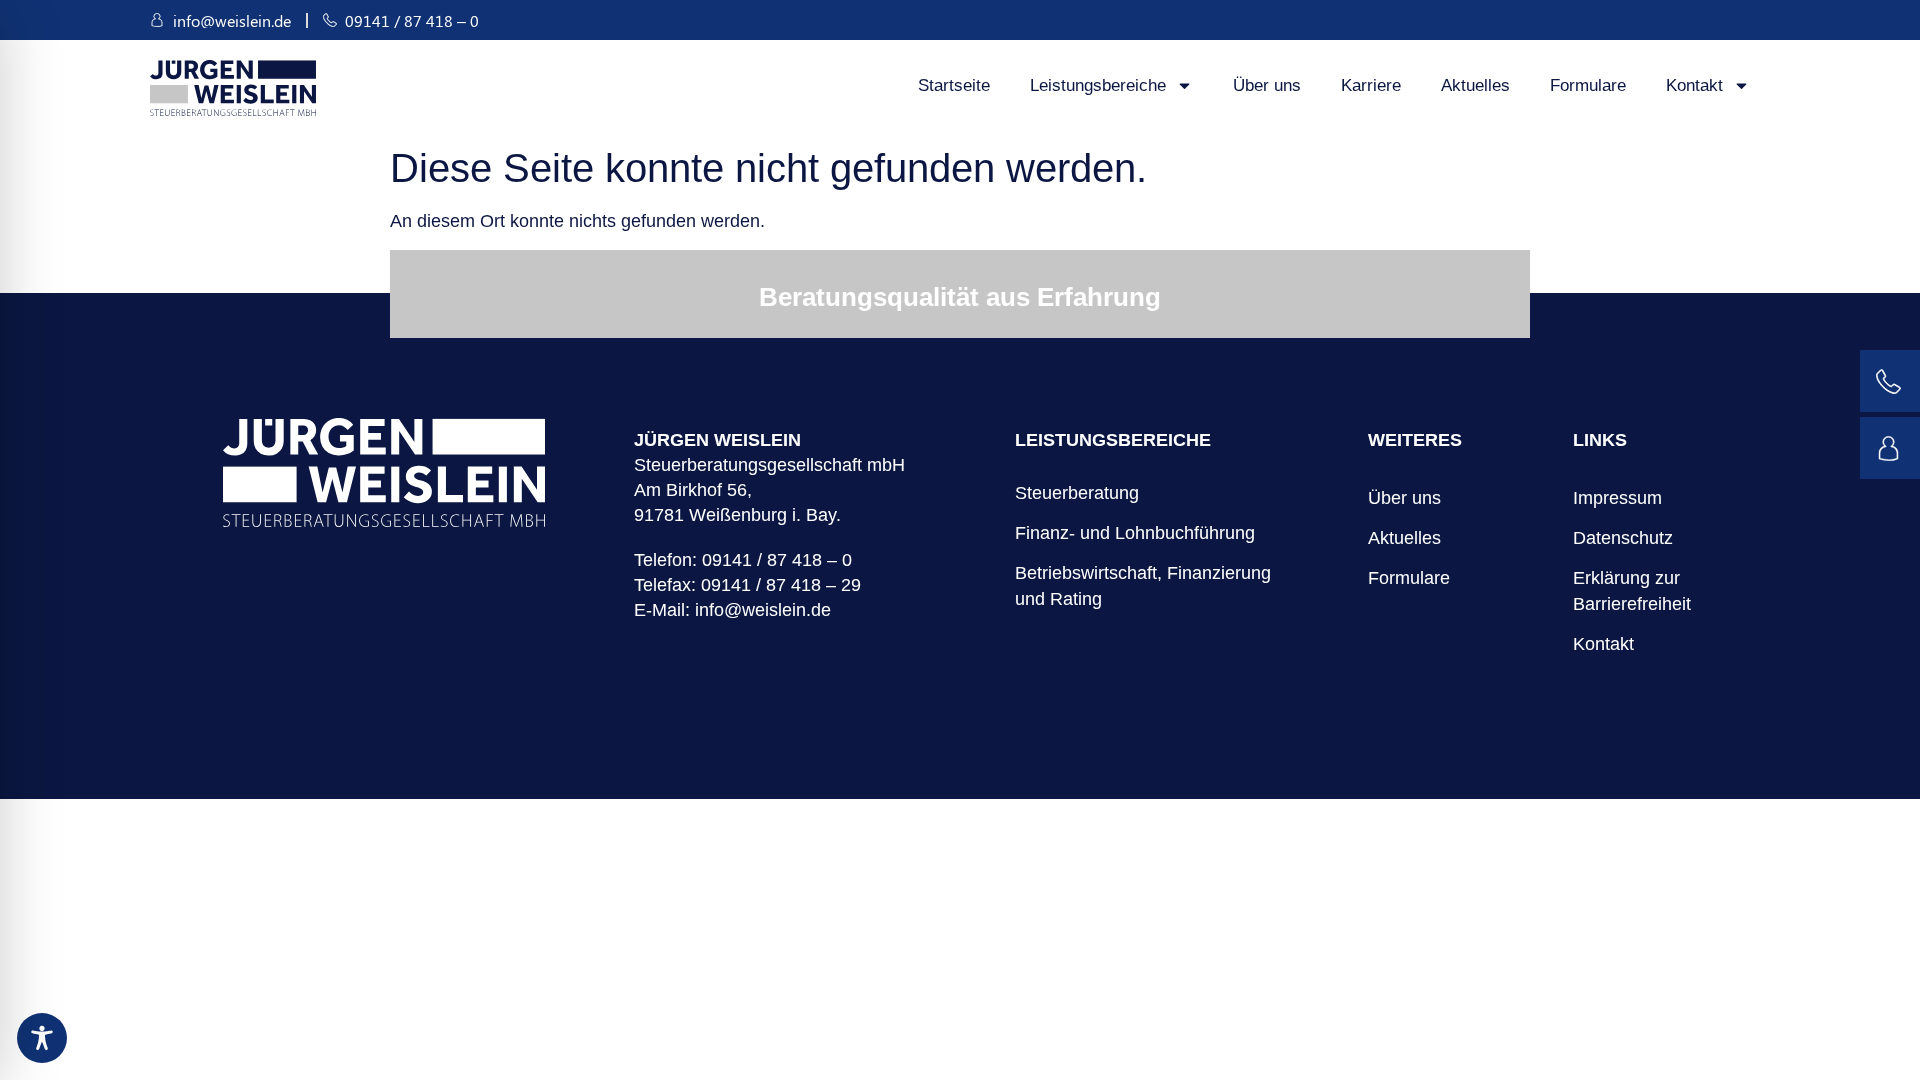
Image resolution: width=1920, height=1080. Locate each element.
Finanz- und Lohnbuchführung (1135, 533)
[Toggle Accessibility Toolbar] (42, 1038)
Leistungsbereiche (1098, 85)
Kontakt (1694, 85)
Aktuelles (1475, 85)
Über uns (1267, 85)
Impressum (1617, 498)
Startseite (954, 85)
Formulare (1588, 85)
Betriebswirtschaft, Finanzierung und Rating (1143, 586)
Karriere (1371, 85)
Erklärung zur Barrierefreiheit (1632, 591)
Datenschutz (1623, 538)
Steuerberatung (1077, 493)
